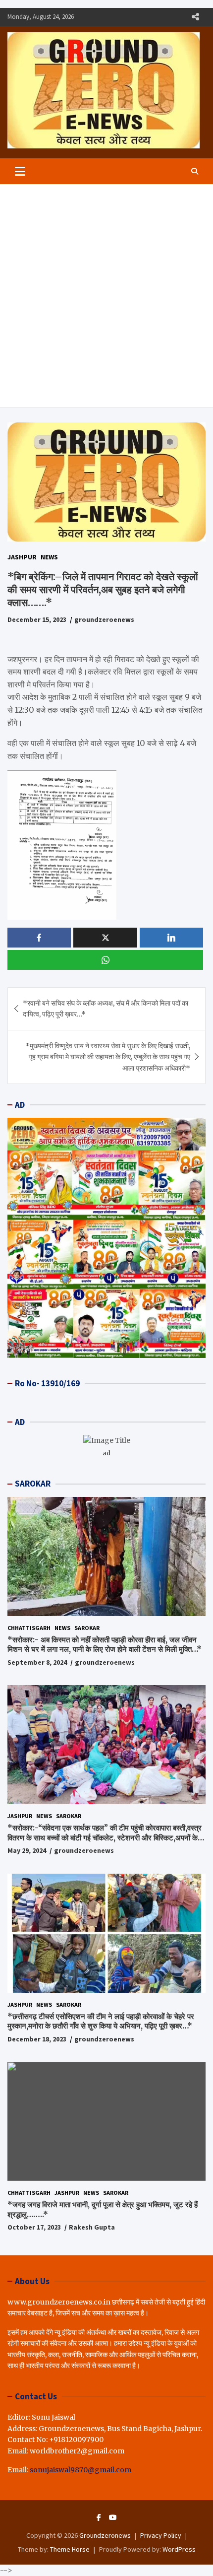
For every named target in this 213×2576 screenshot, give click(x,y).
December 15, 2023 (37, 619)
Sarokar (87, 1628)
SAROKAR (33, 1484)
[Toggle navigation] (20, 171)
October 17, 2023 (34, 2227)
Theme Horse (70, 2549)
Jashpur (22, 557)
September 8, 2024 (37, 1662)
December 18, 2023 (37, 2039)
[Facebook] (99, 2517)
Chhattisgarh (29, 1628)
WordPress (179, 2549)
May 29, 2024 (27, 1850)
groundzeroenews (104, 619)
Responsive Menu (195, 17)
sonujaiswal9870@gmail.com (80, 2470)
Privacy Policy (161, 2535)
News (49, 557)
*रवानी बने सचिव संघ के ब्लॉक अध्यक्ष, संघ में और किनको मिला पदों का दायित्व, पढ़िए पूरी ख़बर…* (106, 1009)
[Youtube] (113, 2517)
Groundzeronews (105, 2535)
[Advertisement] (106, 296)
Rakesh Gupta (92, 2227)
